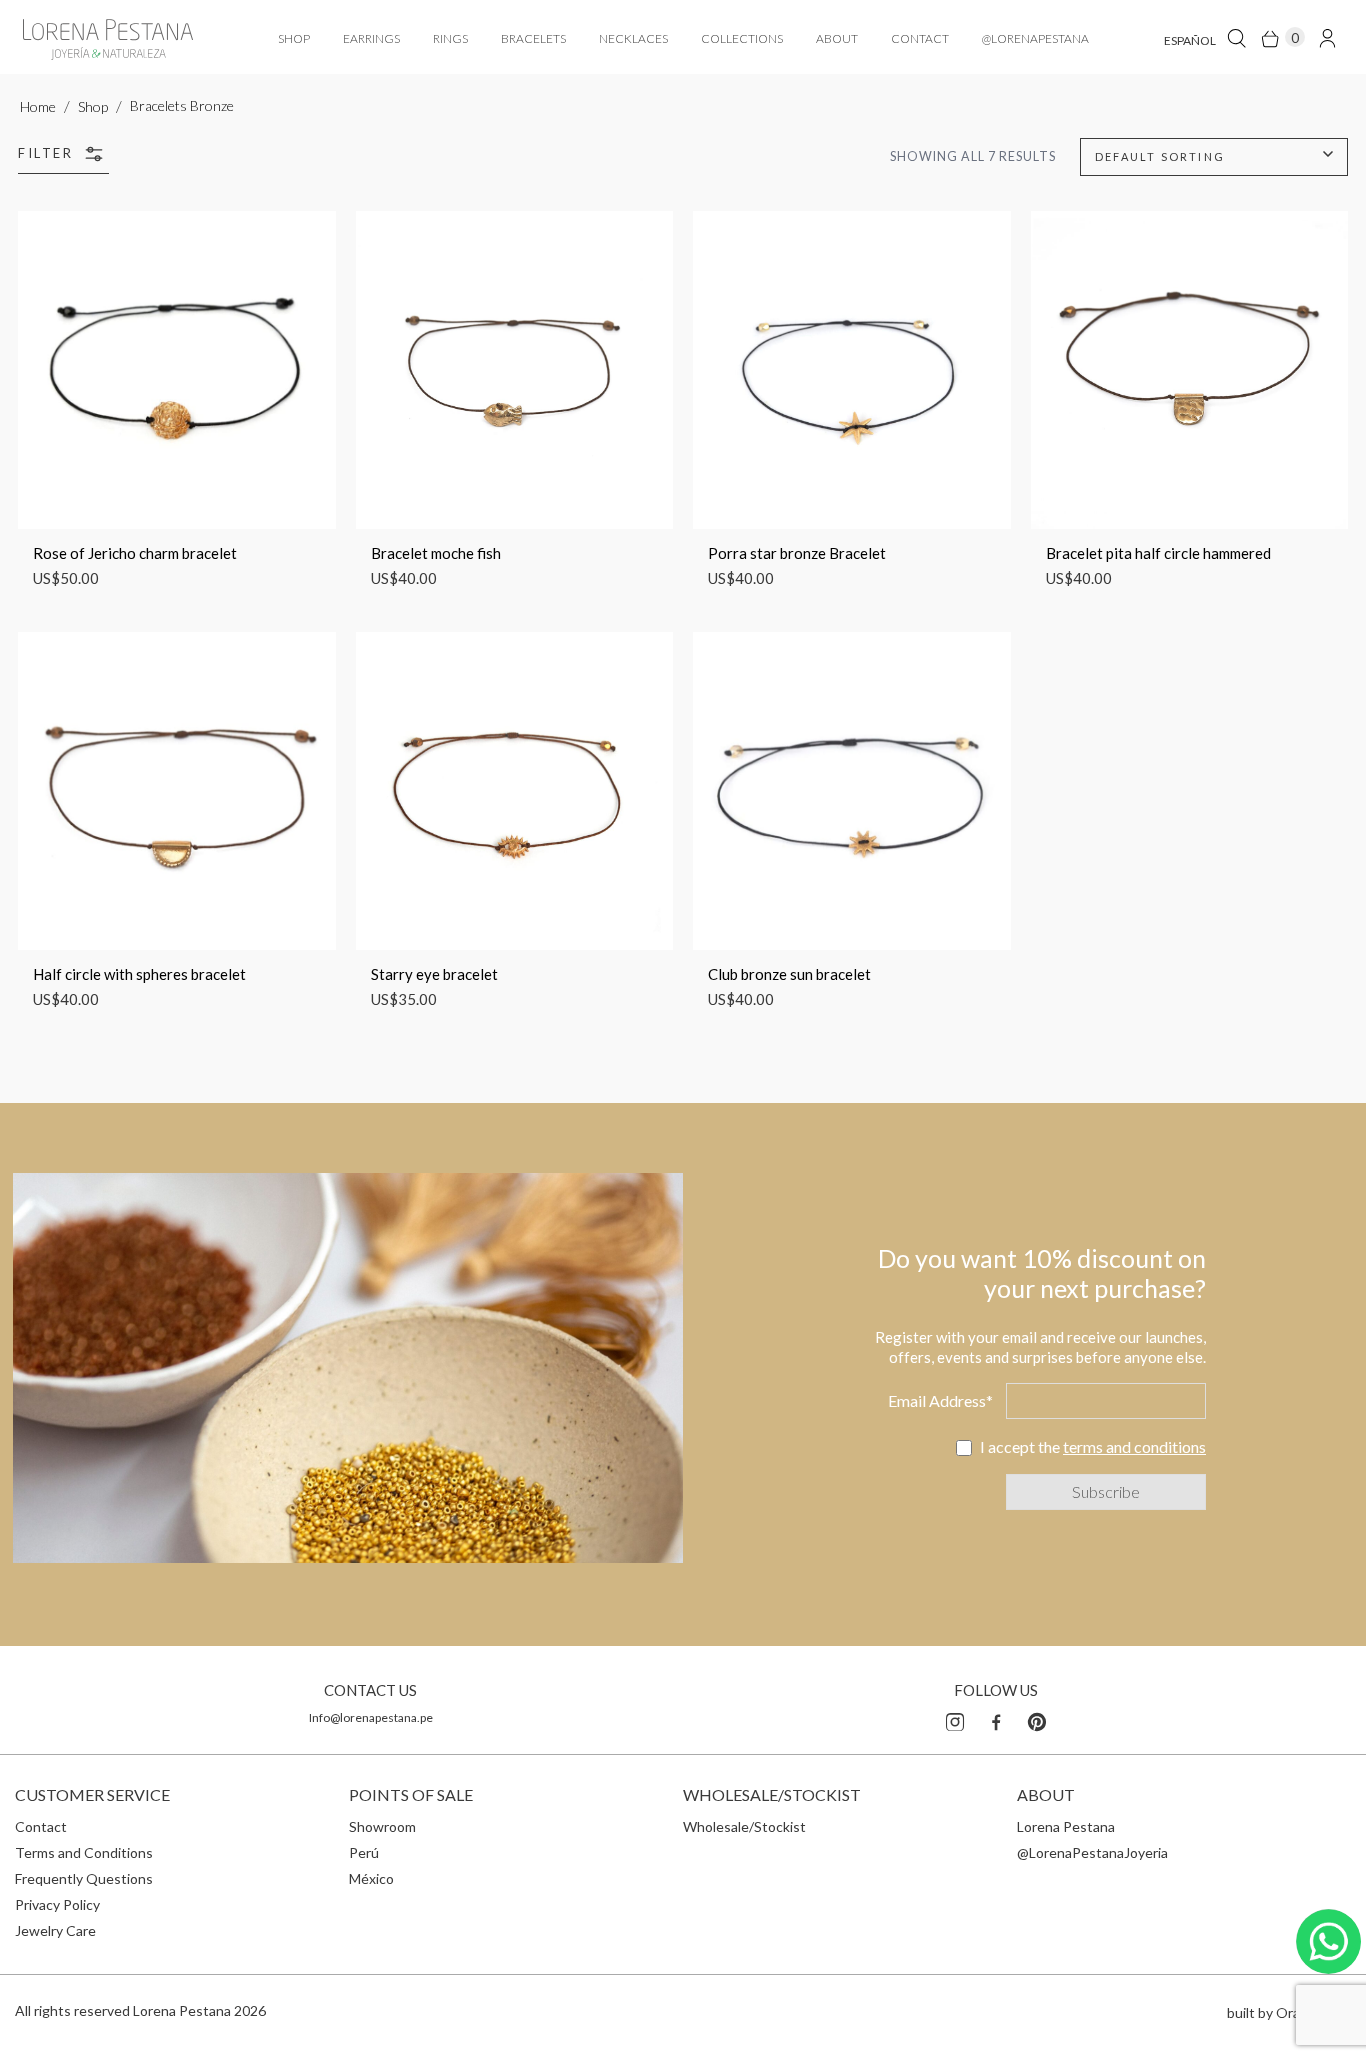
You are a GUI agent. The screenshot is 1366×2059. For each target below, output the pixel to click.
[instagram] (955, 1719)
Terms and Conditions (84, 1852)
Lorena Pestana (1066, 1826)
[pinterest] (1037, 1719)
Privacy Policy (57, 1904)
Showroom (382, 1826)
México (371, 1878)
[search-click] (1236, 37)
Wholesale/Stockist (744, 1826)
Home (38, 106)
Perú (364, 1852)
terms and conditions (1134, 1446)
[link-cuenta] (1327, 37)
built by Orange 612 (1289, 2012)
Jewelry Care (55, 1930)
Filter (48, 153)
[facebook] (996, 1719)
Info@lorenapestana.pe (371, 1717)
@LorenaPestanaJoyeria (1092, 1852)
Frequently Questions (84, 1878)
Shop (93, 106)
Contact (41, 1826)
